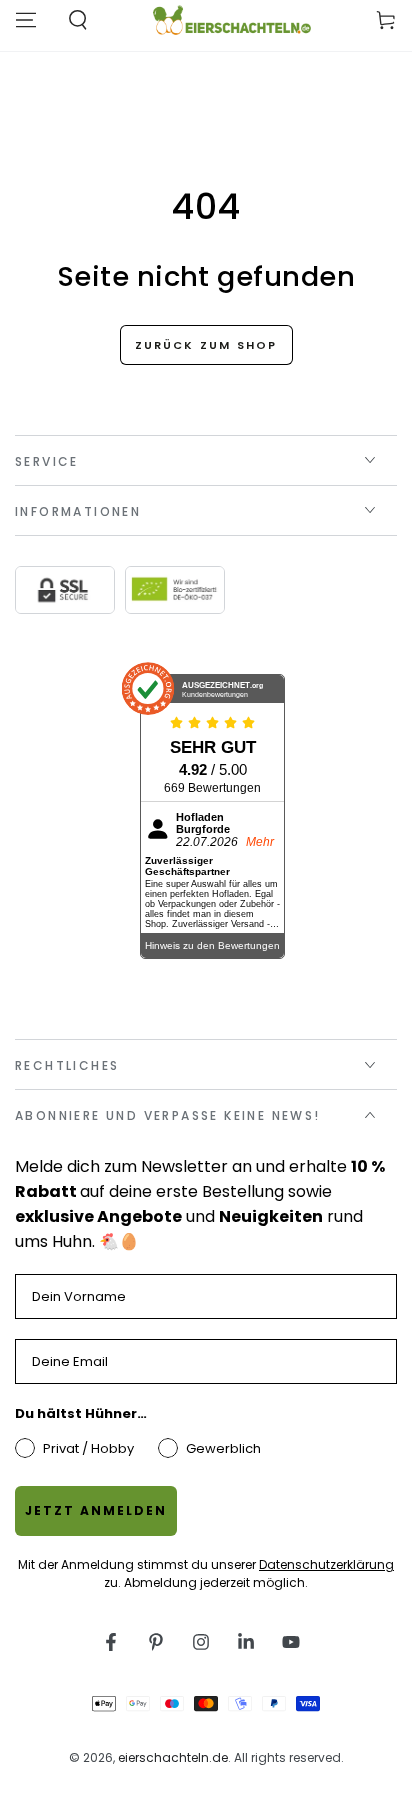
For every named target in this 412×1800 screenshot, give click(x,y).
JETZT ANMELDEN (96, 1510)
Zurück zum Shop (206, 345)
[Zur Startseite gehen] (231, 20)
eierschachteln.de (173, 1757)
